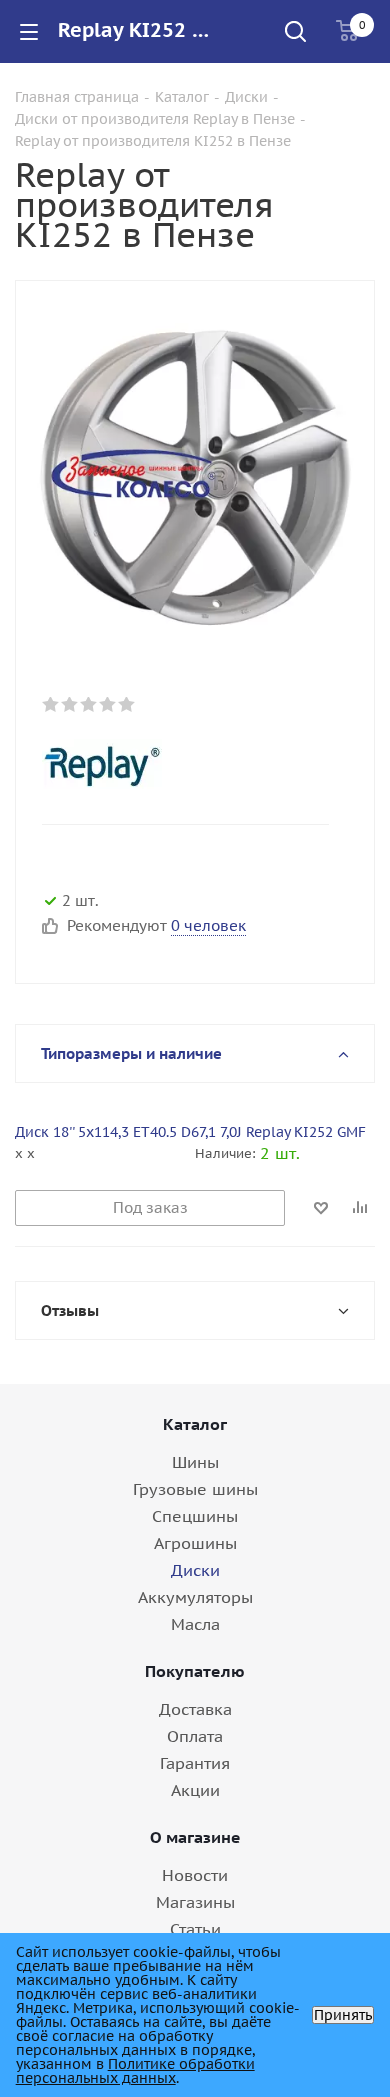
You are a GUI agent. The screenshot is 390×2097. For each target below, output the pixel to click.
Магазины (195, 1902)
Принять (343, 2015)
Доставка (195, 1709)
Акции (195, 1790)
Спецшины (195, 1516)
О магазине (195, 1837)
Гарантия (195, 1763)
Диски (195, 1570)
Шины (195, 1462)
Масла (195, 1624)
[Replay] (178, 764)
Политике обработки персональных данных (135, 2071)
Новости (195, 1875)
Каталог (195, 1424)
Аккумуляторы (195, 1597)
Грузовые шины (195, 1489)
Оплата (195, 1736)
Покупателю (195, 1671)
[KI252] (195, 473)
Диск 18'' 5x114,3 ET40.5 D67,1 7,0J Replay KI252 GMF (190, 1132)
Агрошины (195, 1543)
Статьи (195, 1929)
